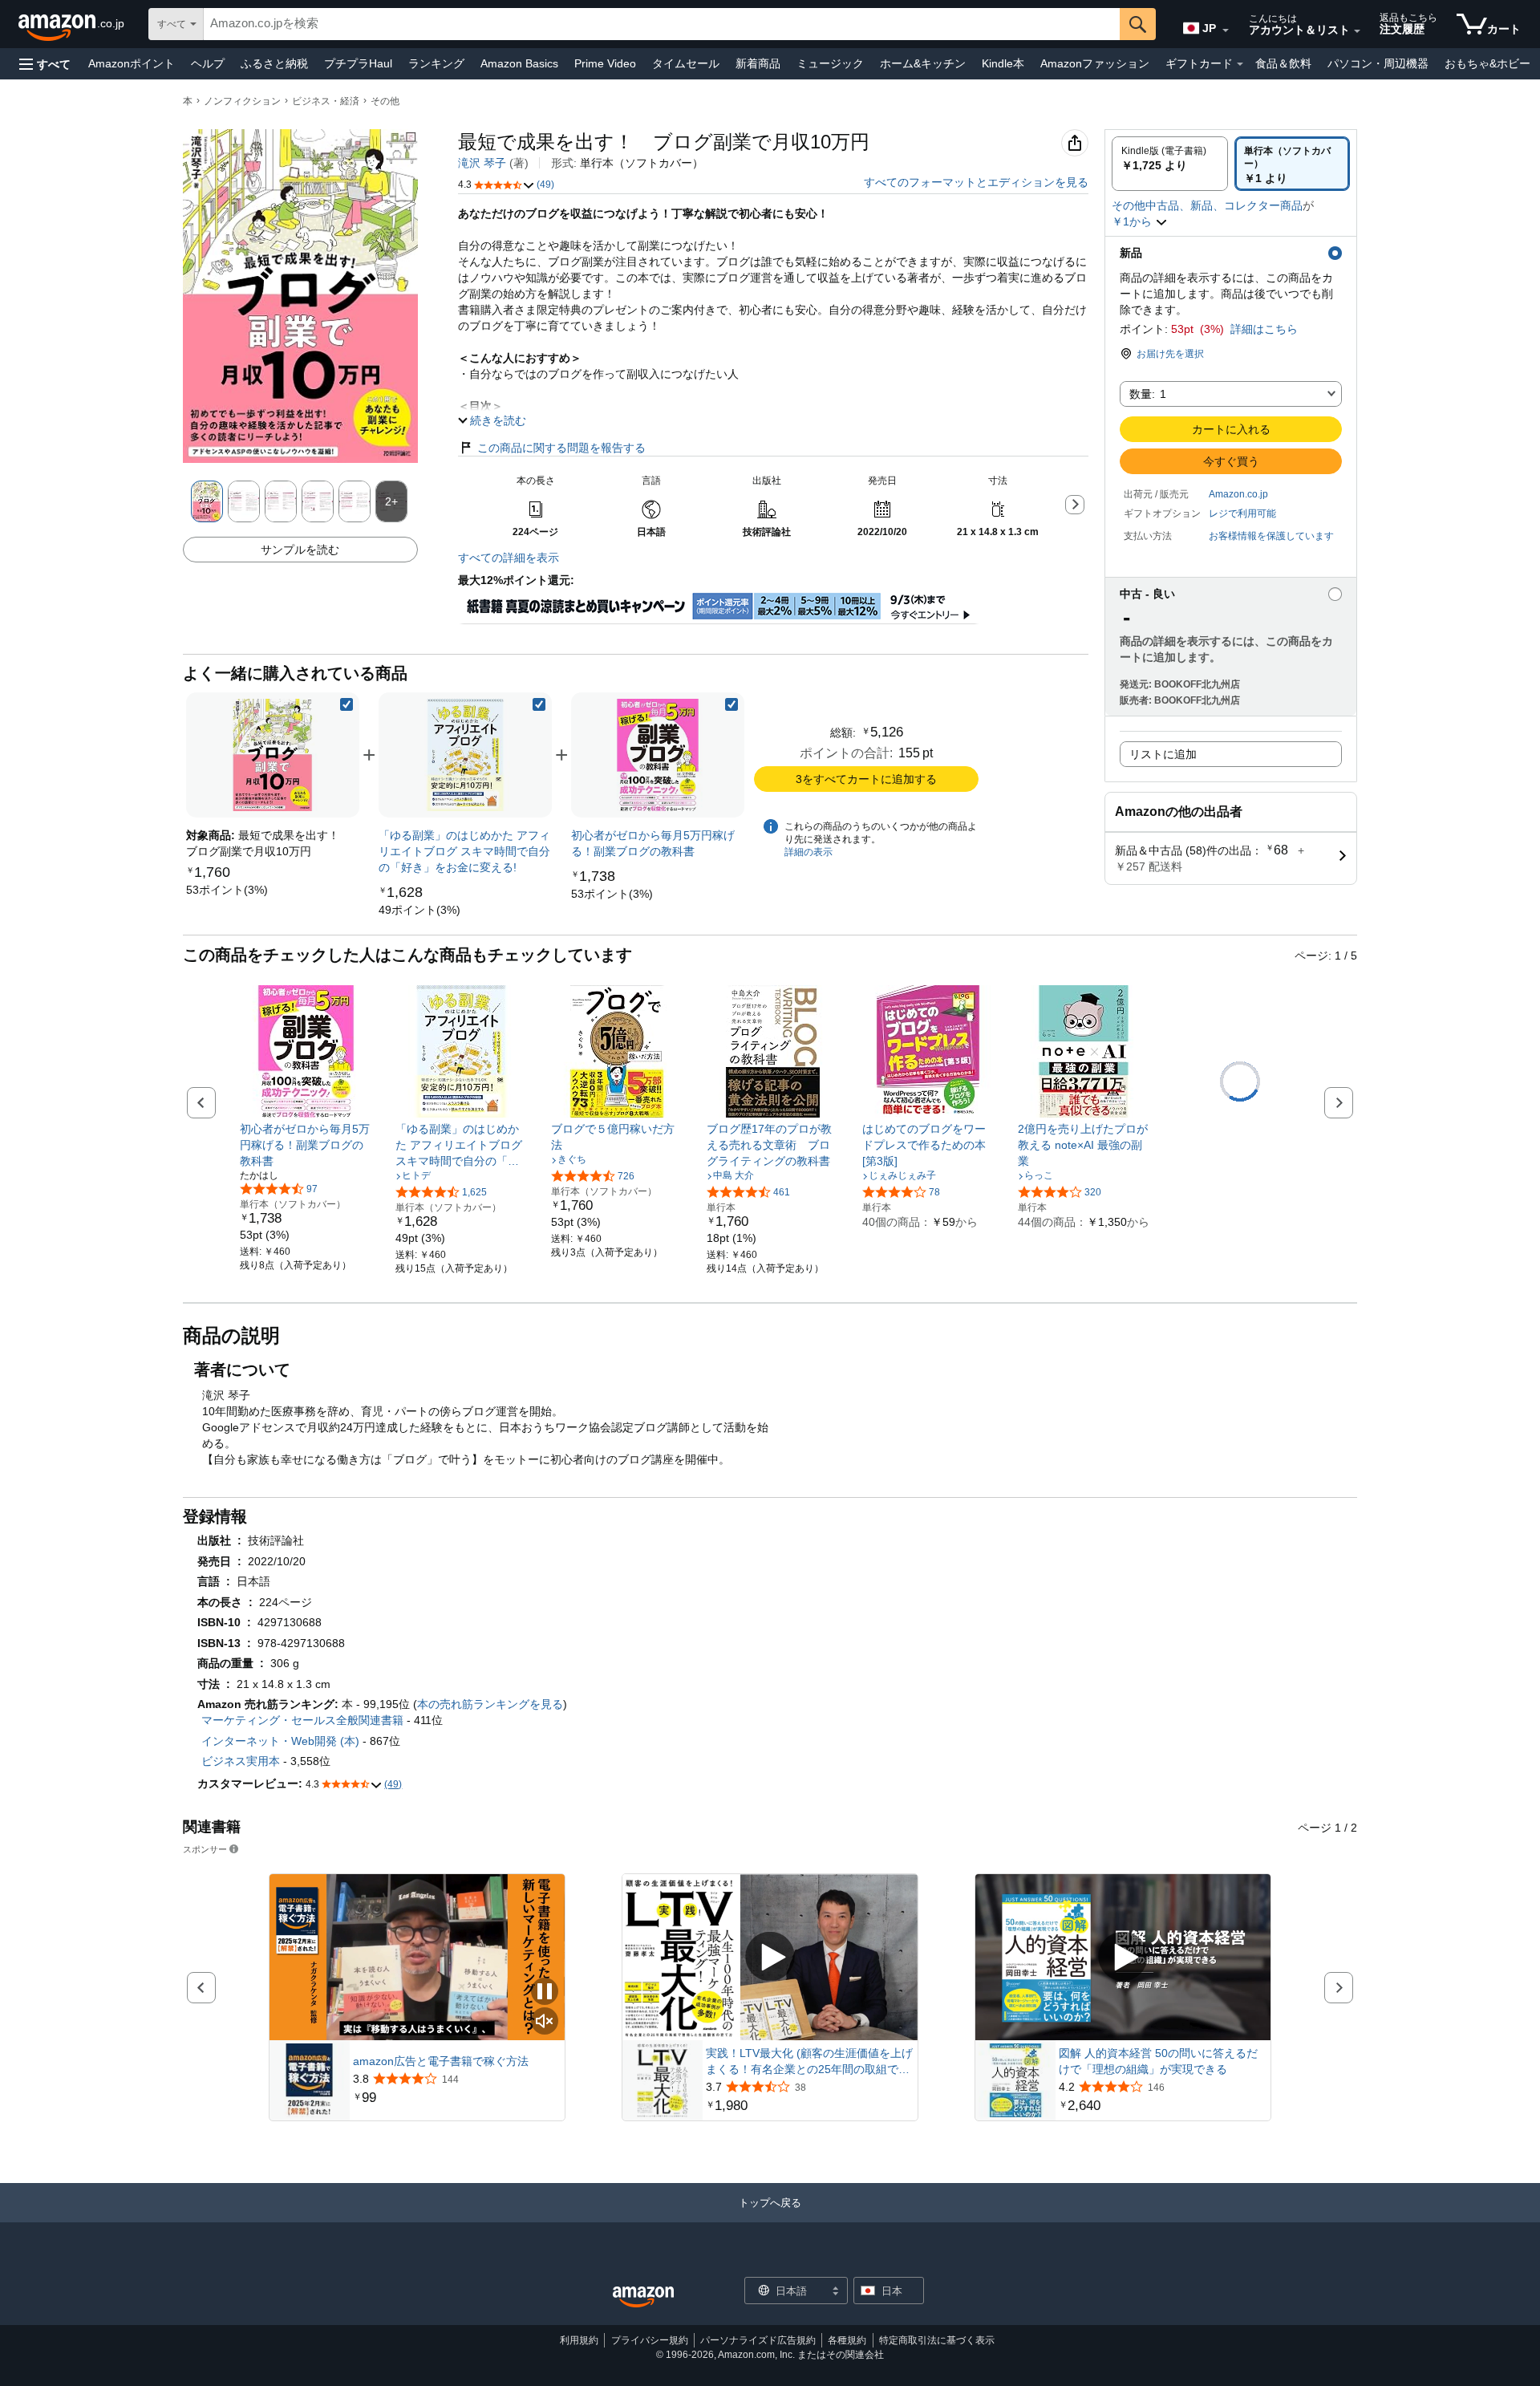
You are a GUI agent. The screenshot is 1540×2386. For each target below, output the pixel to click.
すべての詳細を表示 (509, 558)
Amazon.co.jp (1238, 494)
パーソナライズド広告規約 (758, 2340)
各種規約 (847, 2340)
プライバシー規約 (650, 2340)
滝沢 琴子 (482, 163)
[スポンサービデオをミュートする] (545, 2022)
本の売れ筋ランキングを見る (490, 1704)
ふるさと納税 (274, 63)
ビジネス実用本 (241, 1761)
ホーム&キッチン (923, 63)
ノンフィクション (242, 101)
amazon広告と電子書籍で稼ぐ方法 (441, 2061)
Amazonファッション (1095, 63)
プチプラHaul (358, 63)
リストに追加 (1163, 754)
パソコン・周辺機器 (1378, 63)
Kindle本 (1003, 63)
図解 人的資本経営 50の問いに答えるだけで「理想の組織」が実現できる (1158, 2061)
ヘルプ (208, 63)
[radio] (1170, 164)
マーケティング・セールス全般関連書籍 (302, 1720)
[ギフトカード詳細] (1240, 64)
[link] (227, 890)
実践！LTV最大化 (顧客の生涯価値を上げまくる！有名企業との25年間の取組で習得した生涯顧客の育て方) (809, 2062)
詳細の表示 (808, 852)
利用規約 (579, 2340)
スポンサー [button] (205, 1849)
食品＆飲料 (1283, 63)
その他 (385, 101)
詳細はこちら (1264, 329)
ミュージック (830, 63)
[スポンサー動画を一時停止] (545, 1992)
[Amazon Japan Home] (643, 2297)
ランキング (436, 63)
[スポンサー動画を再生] (770, 1957)
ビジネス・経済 (326, 101)
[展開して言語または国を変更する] (1226, 30)
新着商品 (758, 63)
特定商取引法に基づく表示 (937, 2340)
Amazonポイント (132, 63)
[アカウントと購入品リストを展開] (1357, 31)
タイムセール (686, 63)
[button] (45, 64)
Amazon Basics (519, 63)
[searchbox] (662, 24)
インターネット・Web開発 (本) (280, 1741)
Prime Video (605, 63)
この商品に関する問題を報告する (561, 448)
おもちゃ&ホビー (1487, 63)
